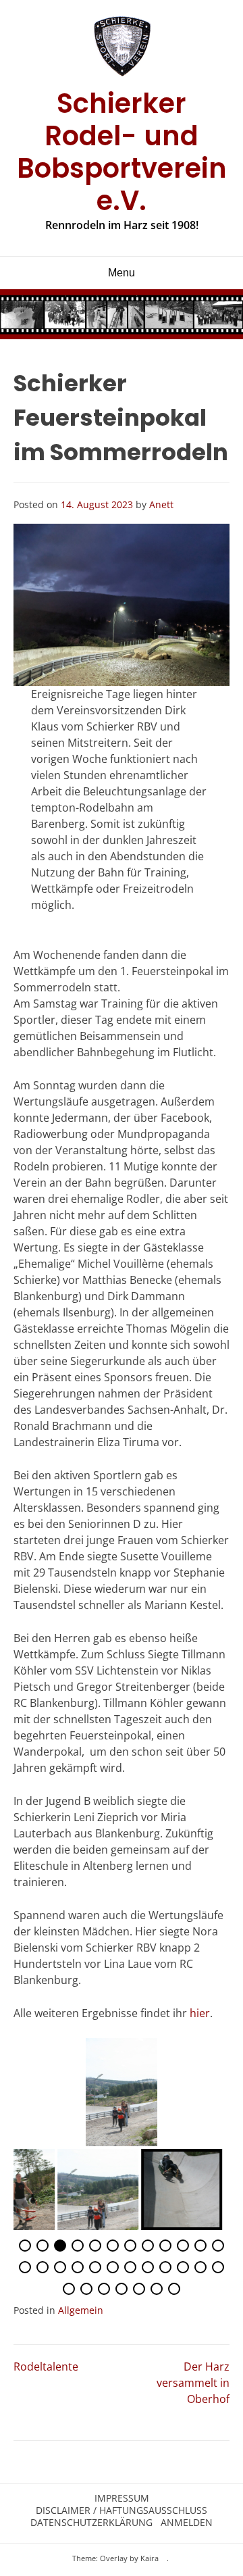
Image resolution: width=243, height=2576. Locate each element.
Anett (161, 504)
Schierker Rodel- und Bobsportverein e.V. (122, 152)
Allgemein (81, 2310)
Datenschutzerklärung (91, 2523)
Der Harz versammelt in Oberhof (193, 2383)
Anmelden (187, 2523)
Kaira (150, 2558)
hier (200, 2013)
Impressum (122, 2498)
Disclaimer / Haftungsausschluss (122, 2510)
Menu (122, 273)
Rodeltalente (46, 2367)
